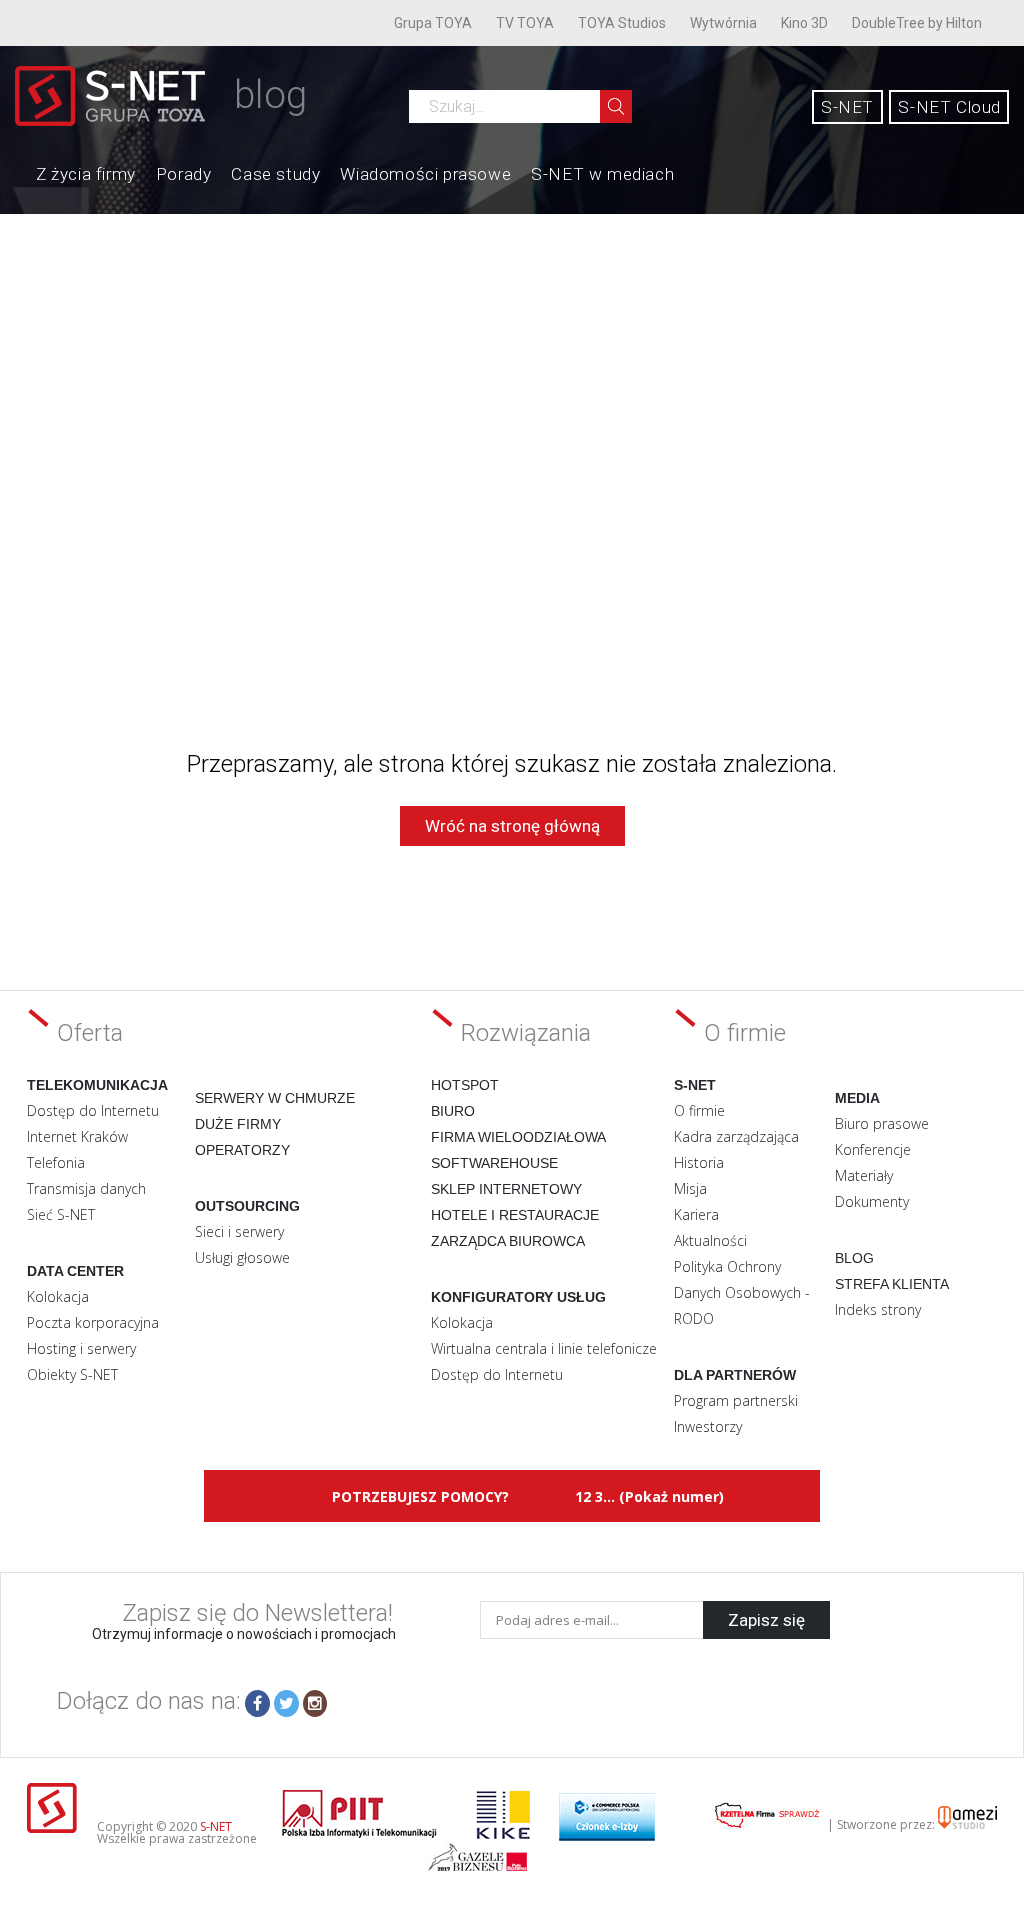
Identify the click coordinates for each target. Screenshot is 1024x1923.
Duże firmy (238, 1124)
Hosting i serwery (81, 1348)
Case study (275, 174)
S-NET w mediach (602, 174)
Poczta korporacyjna (93, 1322)
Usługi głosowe (242, 1257)
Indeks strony (878, 1309)
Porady (184, 174)
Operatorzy (242, 1150)
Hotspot (465, 1085)
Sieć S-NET (61, 1214)
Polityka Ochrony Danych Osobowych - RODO (742, 1292)
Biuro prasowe (882, 1123)
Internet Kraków (77, 1136)
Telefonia (56, 1162)
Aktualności (710, 1240)
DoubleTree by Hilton (917, 23)
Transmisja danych (86, 1188)
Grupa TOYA (433, 23)
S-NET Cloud (949, 107)
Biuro (453, 1111)
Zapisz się (766, 1620)
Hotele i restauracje (515, 1215)
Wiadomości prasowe (425, 174)
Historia (699, 1162)
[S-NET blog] (117, 120)
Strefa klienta (892, 1284)
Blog (854, 1258)
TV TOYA (525, 23)
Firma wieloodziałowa (518, 1137)
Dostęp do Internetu (93, 1110)
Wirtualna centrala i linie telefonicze (544, 1348)
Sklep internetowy (506, 1189)
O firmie (699, 1110)
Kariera (696, 1214)
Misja (690, 1188)
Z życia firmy (86, 174)
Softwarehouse (494, 1163)
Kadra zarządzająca (736, 1136)
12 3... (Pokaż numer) (649, 1496)
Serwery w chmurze (275, 1098)
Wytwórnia (723, 23)
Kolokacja (58, 1296)
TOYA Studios (622, 23)
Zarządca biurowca (508, 1241)
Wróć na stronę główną (512, 826)
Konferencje (873, 1149)
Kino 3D (804, 23)
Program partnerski (736, 1400)
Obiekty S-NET (72, 1374)
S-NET (847, 107)
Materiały (864, 1175)
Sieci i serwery (239, 1231)
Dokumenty (872, 1201)
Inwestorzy (708, 1426)
